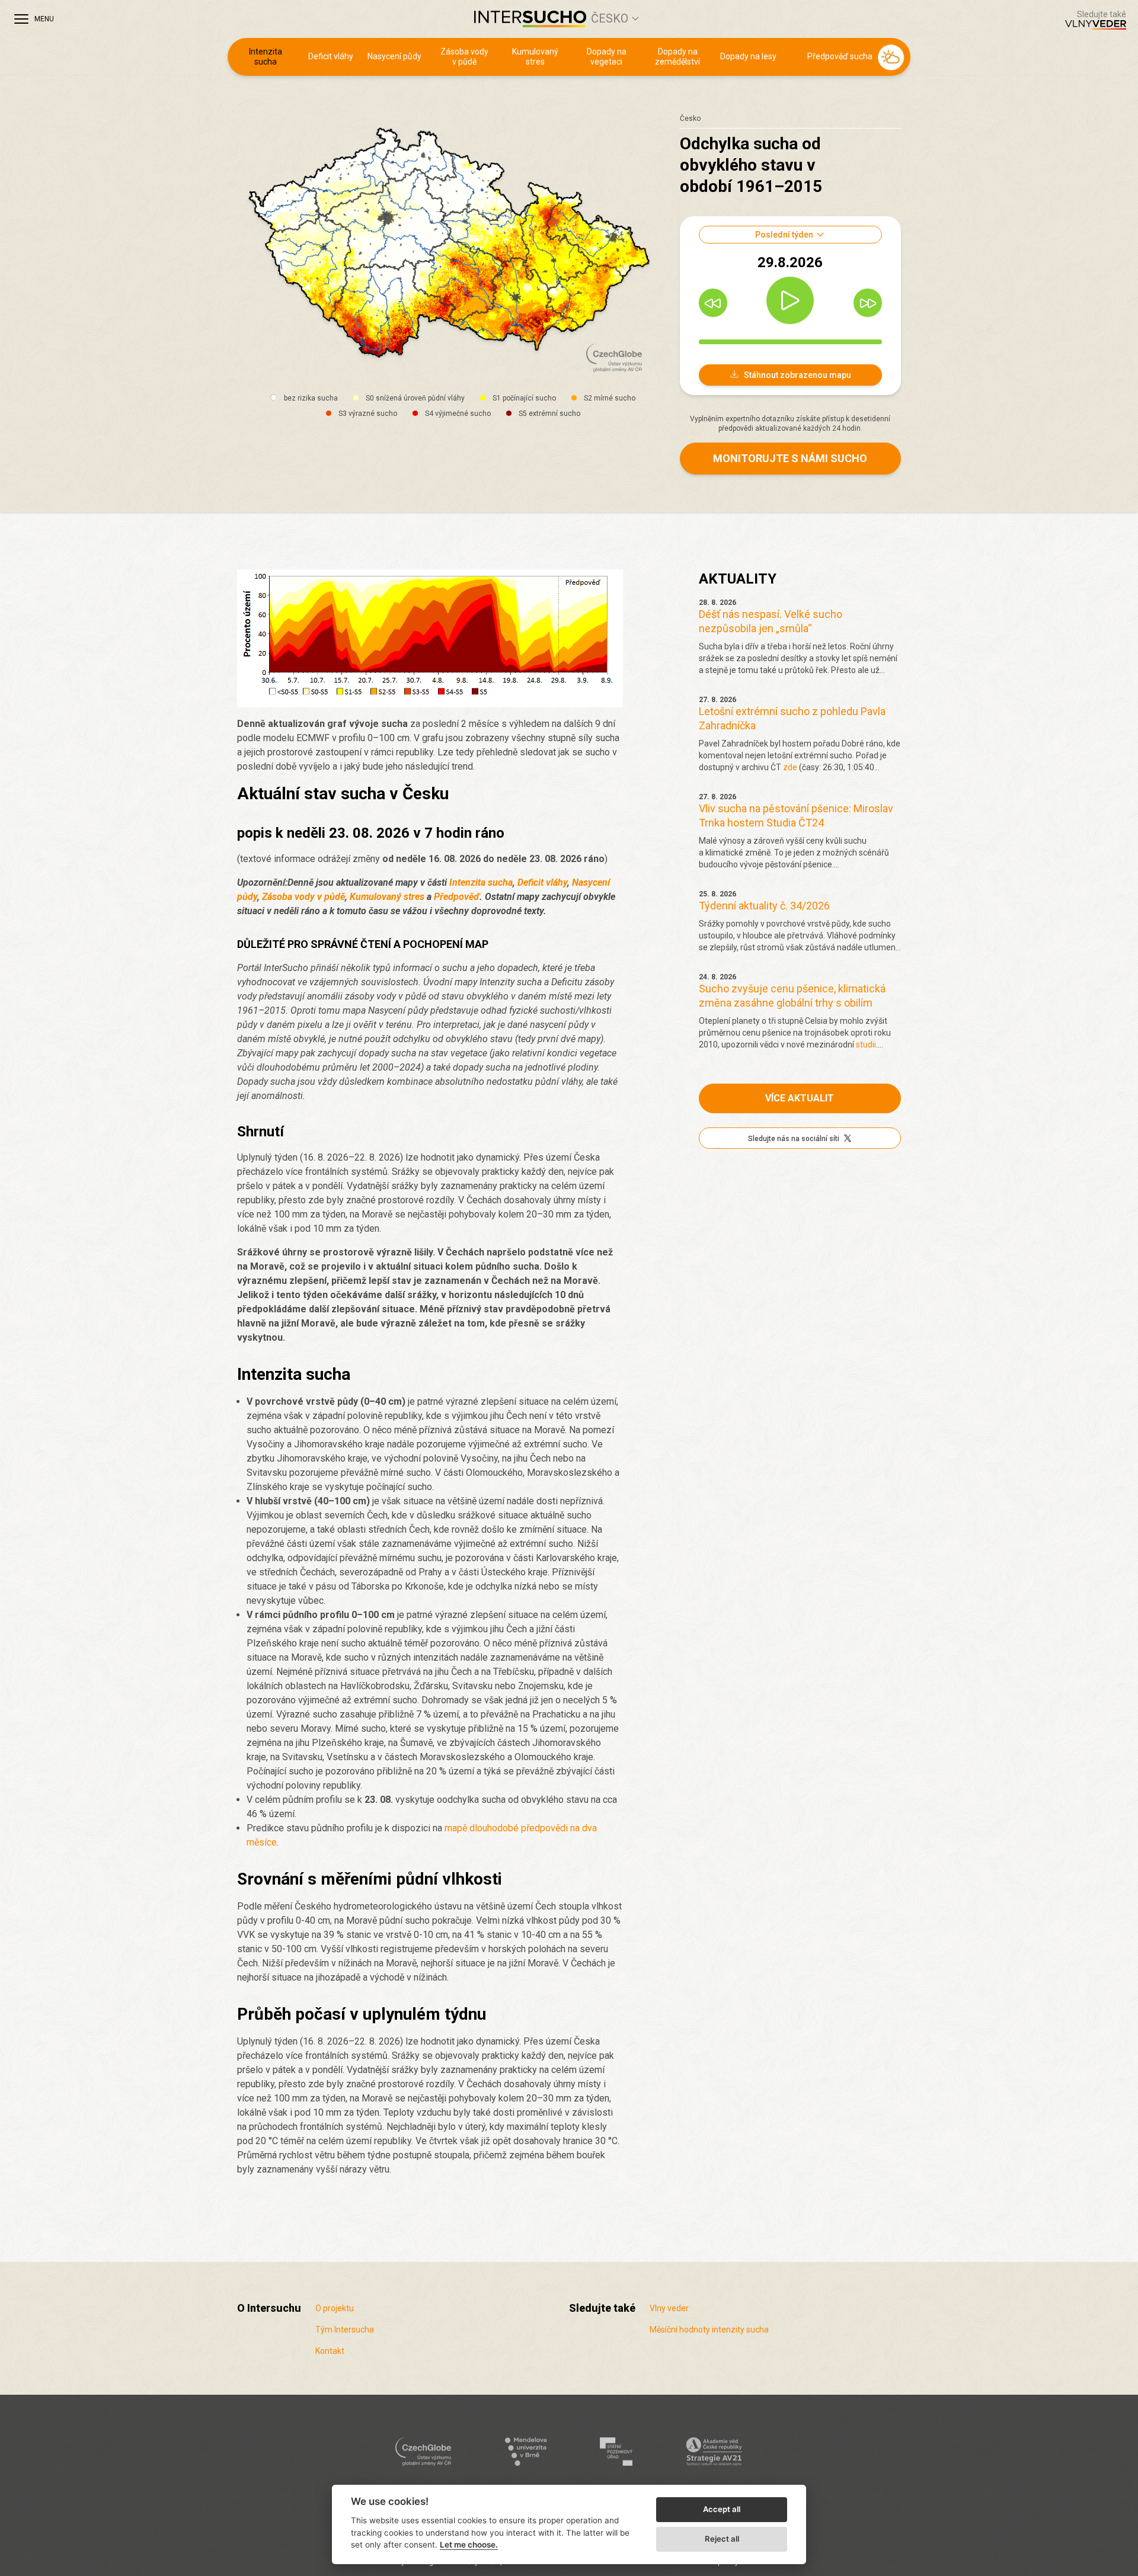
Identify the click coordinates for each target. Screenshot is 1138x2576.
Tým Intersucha (345, 2330)
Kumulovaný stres (535, 57)
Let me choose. (469, 2545)
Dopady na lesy (748, 56)
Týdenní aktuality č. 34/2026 (764, 906)
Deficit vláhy (331, 56)
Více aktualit (800, 1098)
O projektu (335, 2308)
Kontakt (330, 2351)
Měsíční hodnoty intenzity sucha (709, 2330)
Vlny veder (669, 2308)
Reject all (722, 2539)
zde (790, 767)
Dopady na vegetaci (607, 57)
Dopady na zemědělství (677, 57)
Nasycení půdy (394, 56)
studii (866, 1045)
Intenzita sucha (266, 57)
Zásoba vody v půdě (464, 57)
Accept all (722, 2509)
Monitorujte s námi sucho (790, 458)
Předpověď (457, 897)
